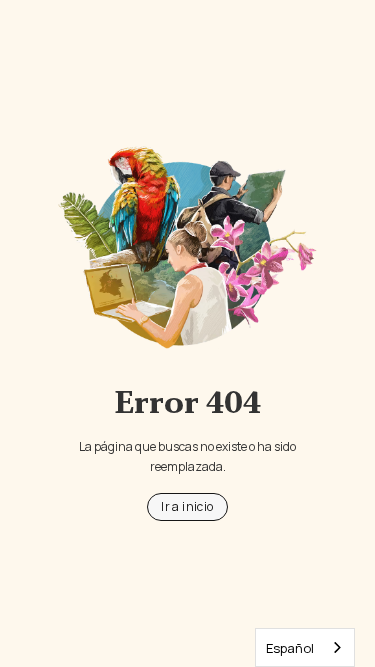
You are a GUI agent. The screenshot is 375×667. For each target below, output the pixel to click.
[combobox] (305, 647)
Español (290, 648)
